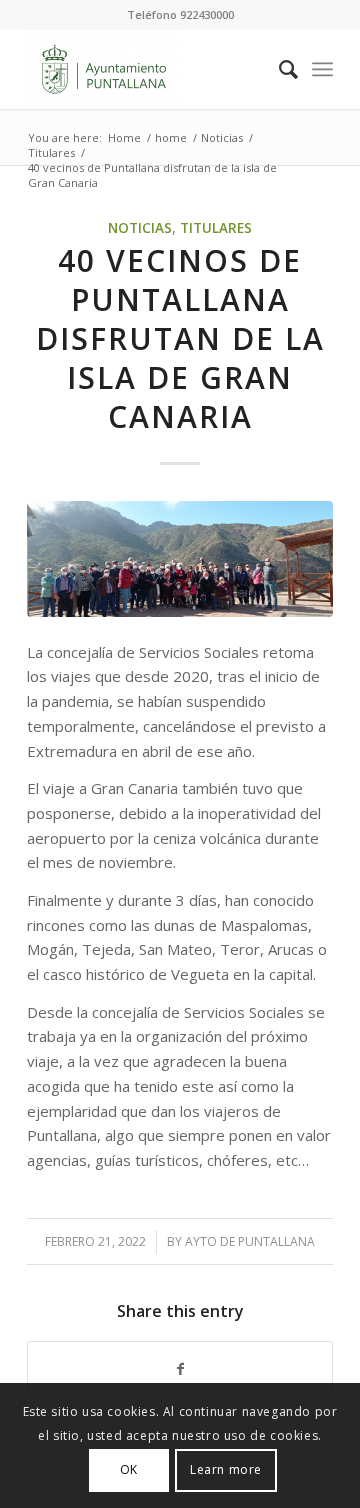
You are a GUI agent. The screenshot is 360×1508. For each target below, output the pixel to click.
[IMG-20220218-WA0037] (180, 559)
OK (129, 1469)
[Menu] (322, 69)
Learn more (226, 1469)
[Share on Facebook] (180, 1369)
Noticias (140, 228)
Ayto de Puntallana (250, 1241)
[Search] (278, 69)
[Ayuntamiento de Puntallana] (149, 69)
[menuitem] (278, 69)
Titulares (216, 228)
